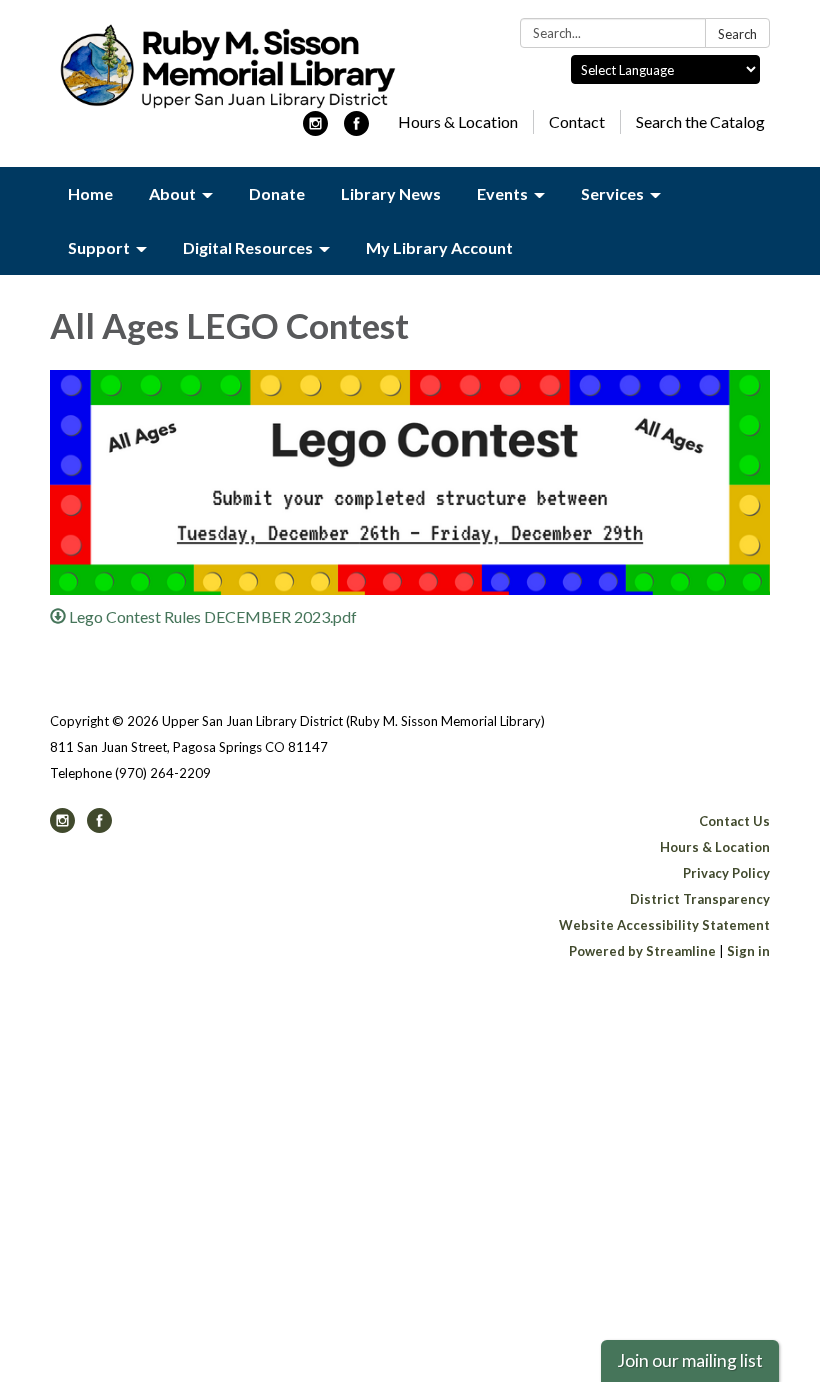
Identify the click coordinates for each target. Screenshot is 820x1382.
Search (737, 34)
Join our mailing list (690, 1360)
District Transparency (700, 899)
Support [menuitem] (99, 247)
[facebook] (356, 129)
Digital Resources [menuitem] (248, 247)
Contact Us (734, 821)
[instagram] (315, 129)
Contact (577, 121)
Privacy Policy (726, 873)
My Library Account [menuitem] (439, 247)
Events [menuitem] (502, 193)
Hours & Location (458, 121)
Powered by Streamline (642, 951)
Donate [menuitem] (277, 193)
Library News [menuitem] (391, 193)
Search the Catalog (700, 121)
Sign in (748, 951)
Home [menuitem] (90, 193)
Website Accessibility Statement (664, 925)
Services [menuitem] (612, 193)
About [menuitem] (172, 193)
